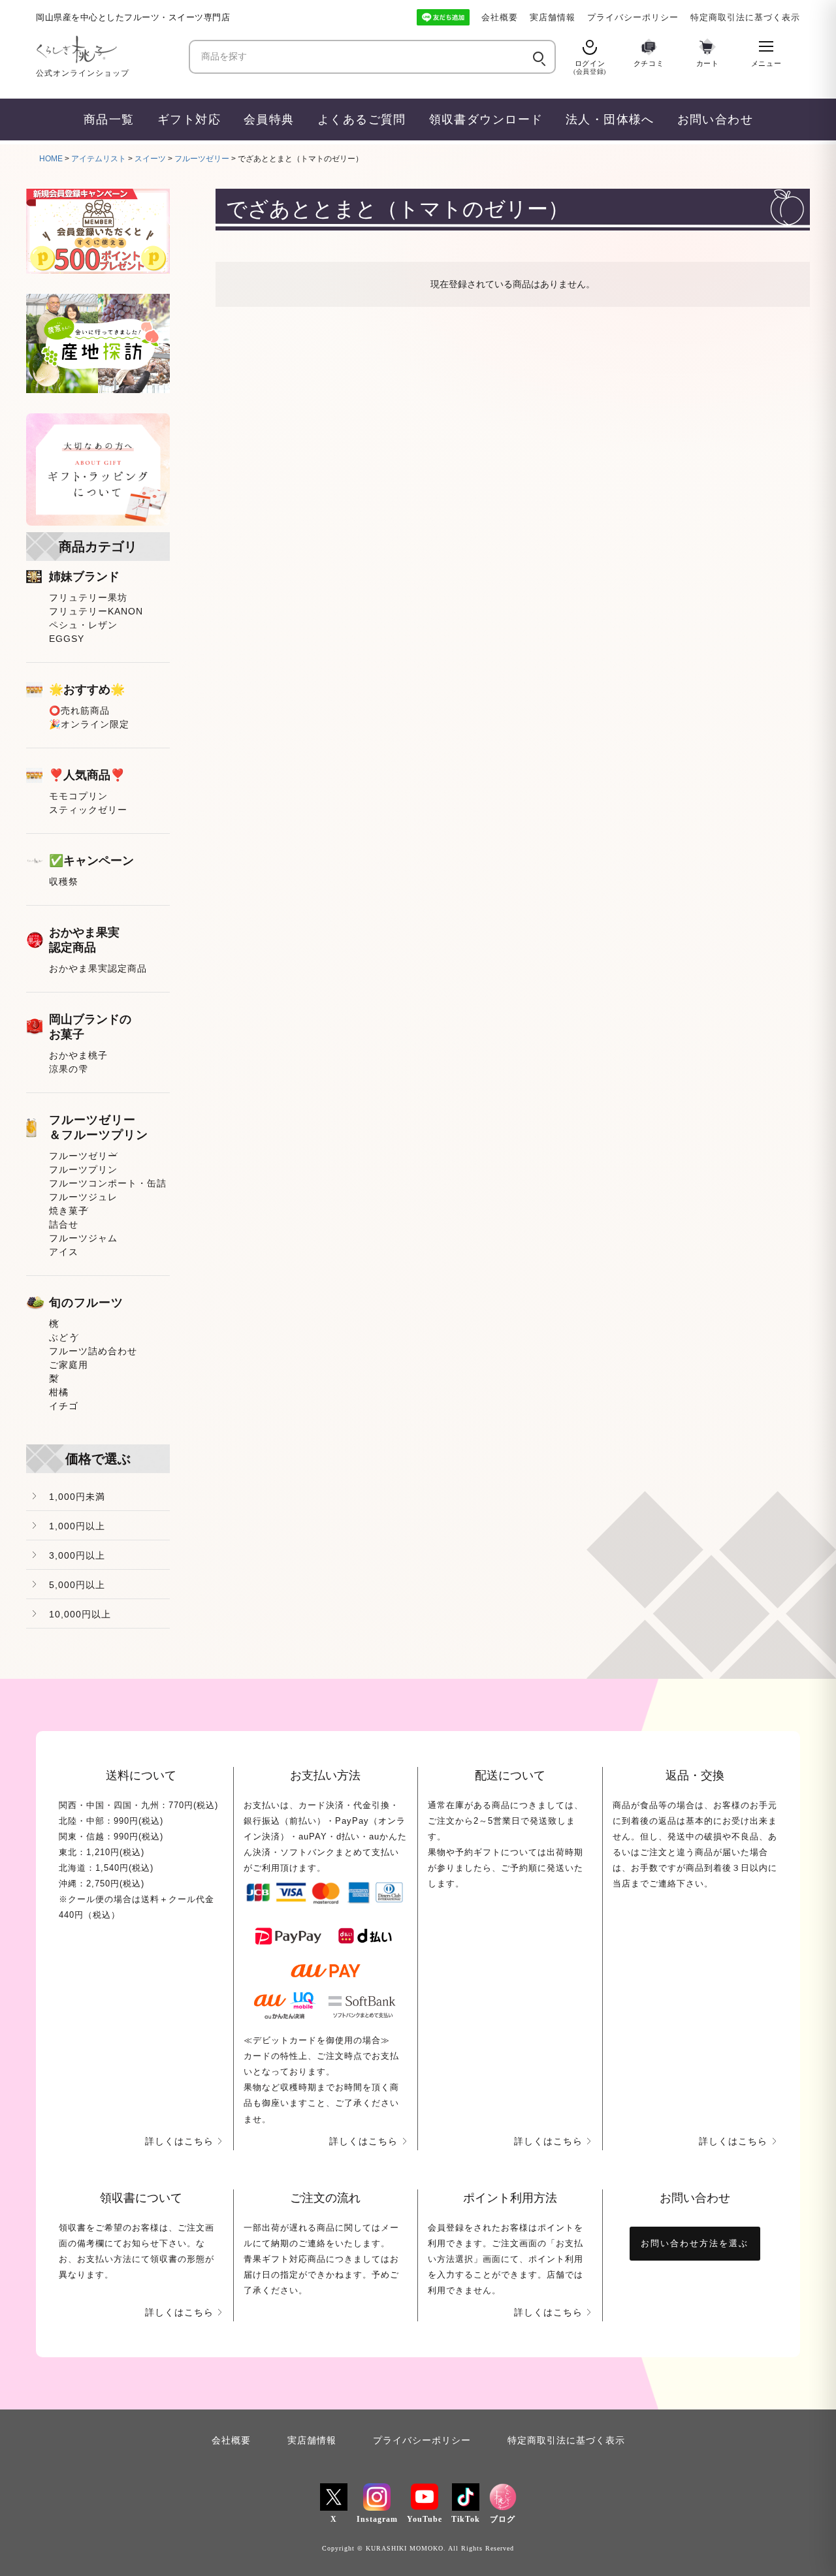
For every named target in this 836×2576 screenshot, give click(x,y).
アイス (64, 1252)
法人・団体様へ (610, 119)
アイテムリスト (99, 159)
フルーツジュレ (83, 1197)
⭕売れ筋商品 (79, 710)
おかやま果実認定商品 (98, 968)
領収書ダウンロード (486, 119)
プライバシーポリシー (633, 17)
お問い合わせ (715, 119)
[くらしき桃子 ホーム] (108, 49)
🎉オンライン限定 (89, 724)
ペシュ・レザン (83, 625)
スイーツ (150, 159)
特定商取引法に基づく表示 (745, 17)
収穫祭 (64, 882)
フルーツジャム (83, 1238)
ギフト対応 (189, 119)
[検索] (538, 57)
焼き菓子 (69, 1211)
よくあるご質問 (362, 119)
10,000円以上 (80, 1614)
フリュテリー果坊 (88, 597)
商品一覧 (109, 119)
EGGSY (67, 639)
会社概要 (500, 17)
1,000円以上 (77, 1526)
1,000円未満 (77, 1497)
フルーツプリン (83, 1169)
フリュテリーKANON (96, 611)
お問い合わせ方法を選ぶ (695, 2243)
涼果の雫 (69, 1069)
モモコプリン (78, 796)
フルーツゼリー (202, 159)
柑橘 (59, 1392)
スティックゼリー (88, 810)
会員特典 (269, 119)
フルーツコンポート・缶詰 (108, 1183)
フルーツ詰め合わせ (93, 1351)
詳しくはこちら (179, 2141)
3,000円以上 (77, 1555)
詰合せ (64, 1224)
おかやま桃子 (78, 1055)
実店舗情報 (553, 17)
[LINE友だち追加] (443, 17)
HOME (51, 159)
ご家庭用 (69, 1365)
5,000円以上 (77, 1585)
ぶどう (64, 1337)
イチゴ (64, 1406)
